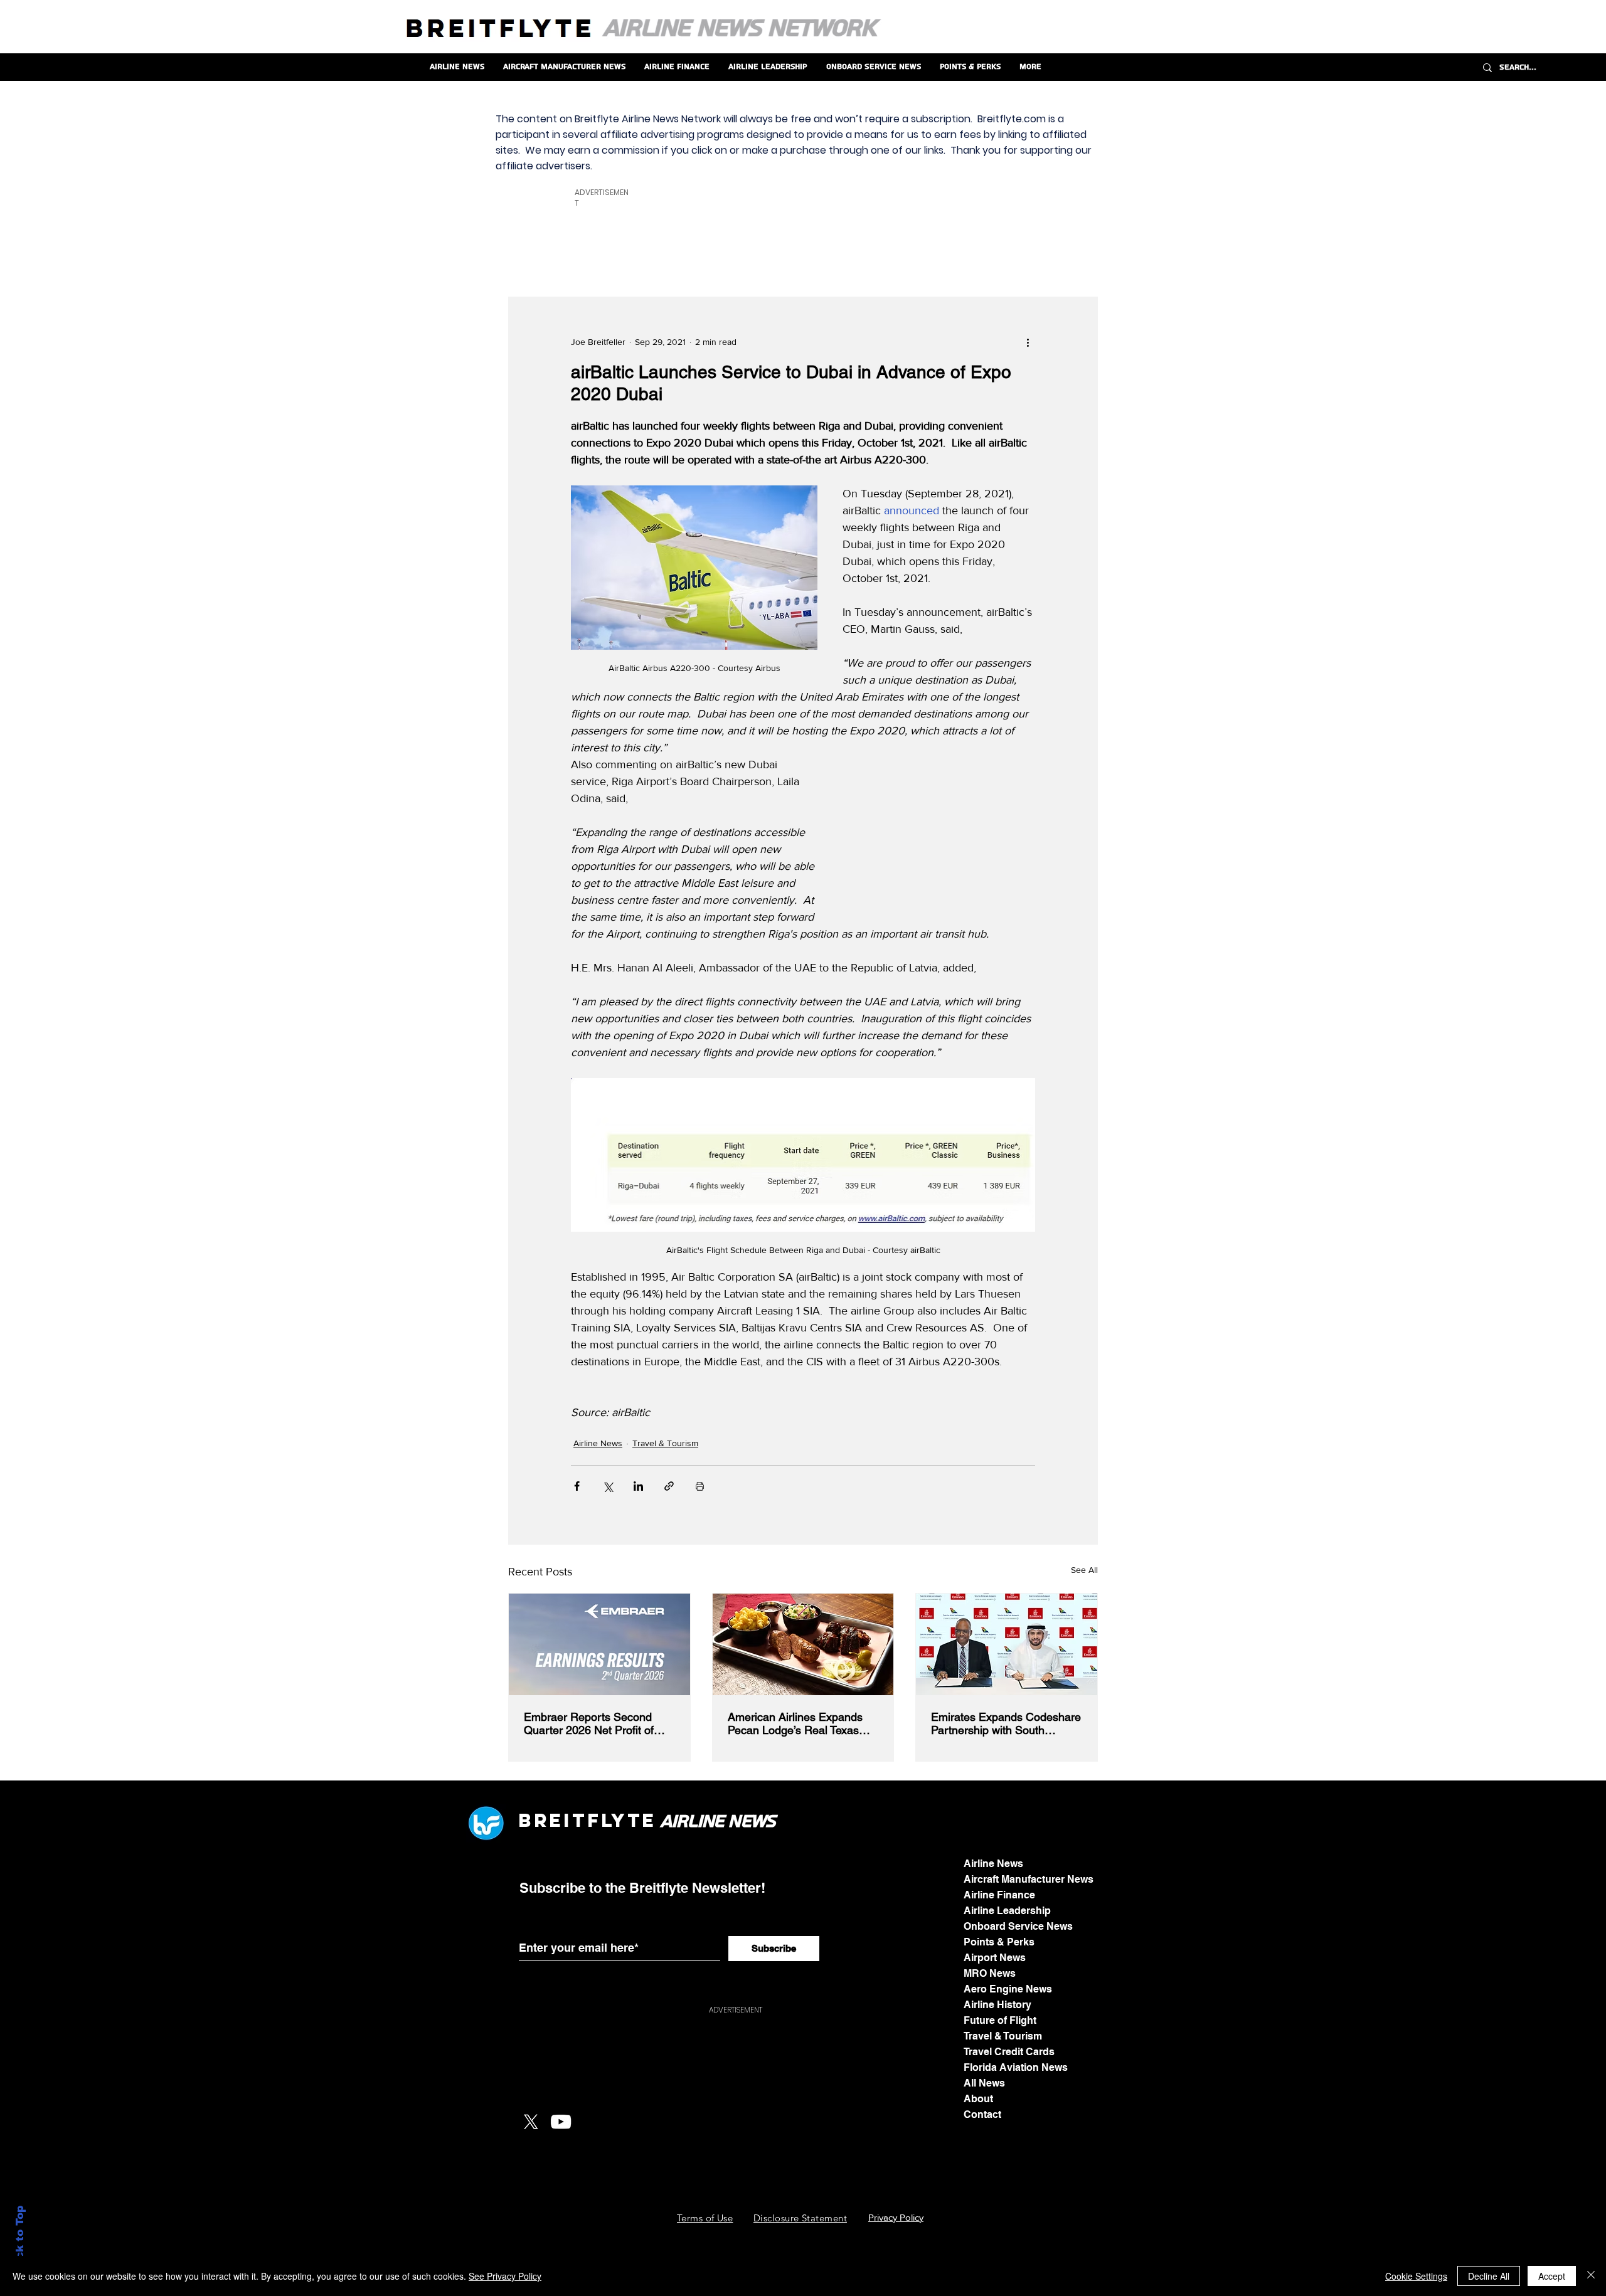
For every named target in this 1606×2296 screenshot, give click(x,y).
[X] (531, 2122)
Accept (1552, 2276)
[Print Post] (700, 1486)
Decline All (1489, 2276)
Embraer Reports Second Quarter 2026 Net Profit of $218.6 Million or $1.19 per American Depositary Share (593, 1723)
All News (984, 2083)
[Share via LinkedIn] (638, 1486)
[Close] (1591, 2276)
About (978, 2099)
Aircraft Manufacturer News (1029, 1879)
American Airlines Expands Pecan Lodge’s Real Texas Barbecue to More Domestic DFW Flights (798, 1723)
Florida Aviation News (1016, 2067)
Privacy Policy (896, 2217)
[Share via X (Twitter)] (608, 1486)
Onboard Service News (1018, 1926)
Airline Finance (999, 1895)
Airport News (995, 1958)
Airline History (997, 2005)
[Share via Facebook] (577, 1486)
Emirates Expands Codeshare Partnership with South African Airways (1006, 1723)
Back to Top (20, 2240)
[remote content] (939, 836)
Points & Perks (999, 1942)
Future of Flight (1000, 2020)
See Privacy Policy (505, 2276)
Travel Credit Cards (1009, 2052)
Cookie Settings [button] (1416, 2276)
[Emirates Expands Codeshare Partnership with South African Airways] (1007, 1644)
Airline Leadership (1007, 1911)
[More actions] (1028, 342)
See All (1084, 1570)
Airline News (598, 1443)
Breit (553, 1820)
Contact (982, 2114)
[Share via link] (669, 1486)
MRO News (990, 1973)
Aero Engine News (1008, 1989)
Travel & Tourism (665, 1443)
